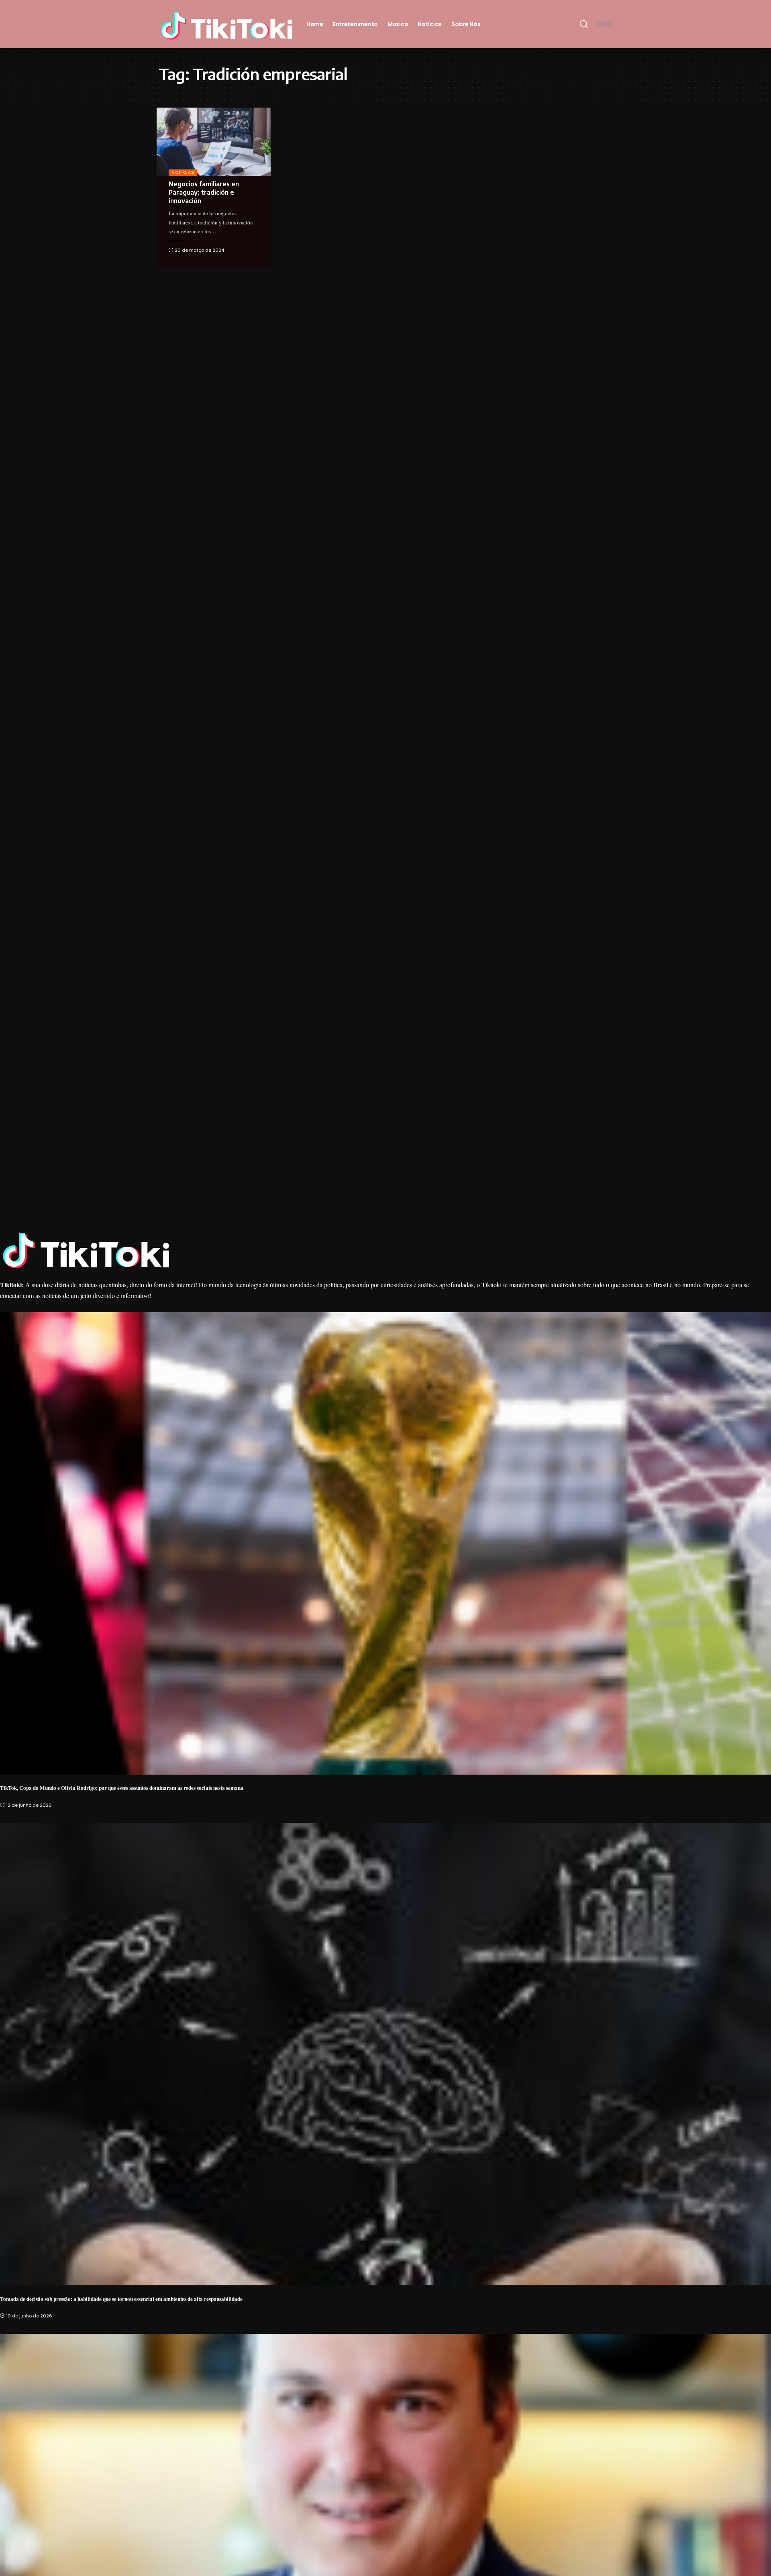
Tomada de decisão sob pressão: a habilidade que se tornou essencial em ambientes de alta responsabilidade (121, 2299)
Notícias (183, 172)
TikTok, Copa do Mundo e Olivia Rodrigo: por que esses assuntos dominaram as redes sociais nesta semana (122, 1788)
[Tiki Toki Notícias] (226, 24)
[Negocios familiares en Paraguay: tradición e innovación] (214, 142)
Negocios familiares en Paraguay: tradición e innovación (204, 192)
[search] (584, 24)
